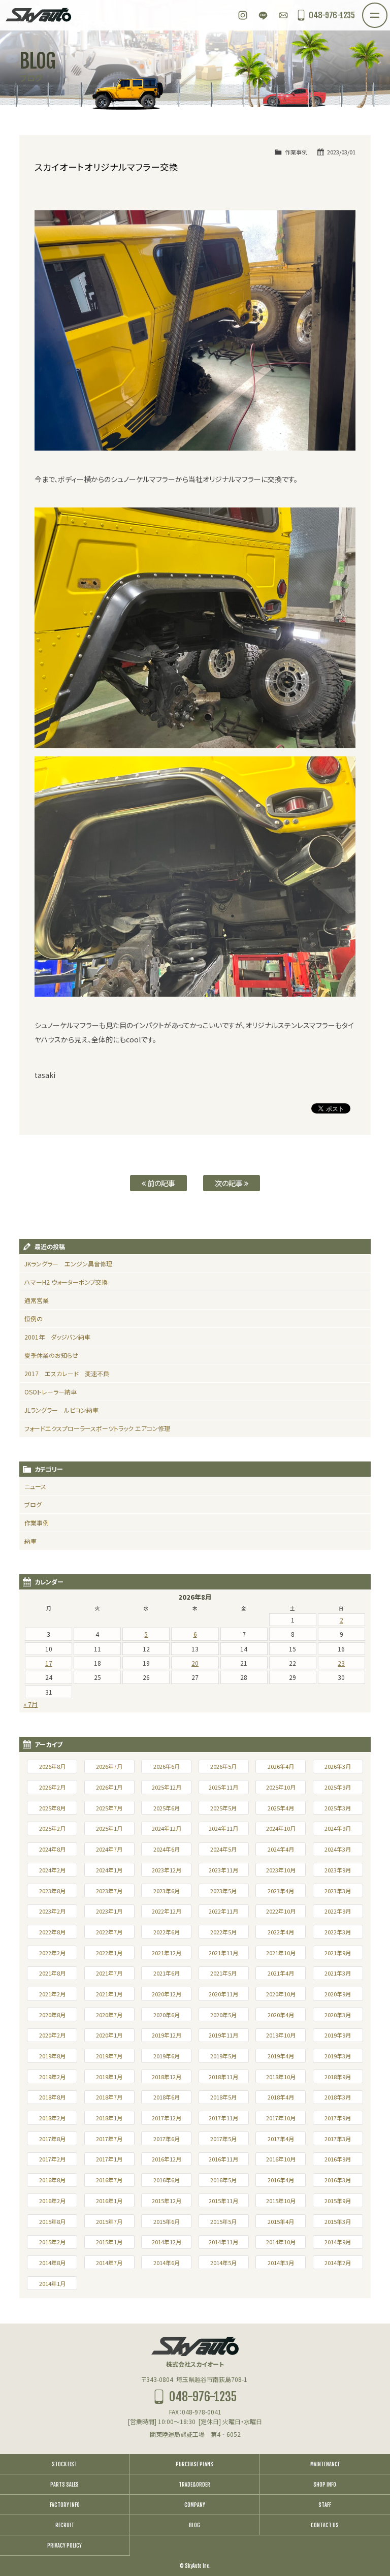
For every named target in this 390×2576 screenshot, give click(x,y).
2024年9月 (338, 1828)
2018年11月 (223, 2077)
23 (341, 1663)
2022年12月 (167, 1911)
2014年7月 (109, 2263)
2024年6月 (167, 1849)
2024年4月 (281, 1849)
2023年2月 (52, 1911)
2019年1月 (109, 2077)
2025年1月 (109, 1828)
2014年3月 (281, 2263)
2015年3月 (338, 2221)
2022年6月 (167, 1932)
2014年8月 (52, 2263)
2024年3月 (338, 1849)
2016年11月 (223, 2159)
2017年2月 (52, 2159)
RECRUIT (65, 2525)
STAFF (325, 2505)
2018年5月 (223, 2097)
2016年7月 (109, 2180)
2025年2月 (52, 1828)
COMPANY (195, 2505)
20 (195, 1663)
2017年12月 (167, 2118)
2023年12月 (167, 1870)
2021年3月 (338, 1973)
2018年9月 (338, 2077)
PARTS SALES (64, 2485)
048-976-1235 (332, 15)
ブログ (33, 1504)
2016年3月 (338, 2180)
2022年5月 (223, 1932)
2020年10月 (281, 1994)
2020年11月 (223, 1994)
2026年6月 (167, 1766)
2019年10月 (281, 2035)
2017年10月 (281, 2118)
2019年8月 (52, 2056)
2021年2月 (52, 1994)
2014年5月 (223, 2263)
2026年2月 (52, 1787)
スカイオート (38, 15)
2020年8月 (52, 2015)
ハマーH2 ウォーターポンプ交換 (66, 1282)
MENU (387, 9)
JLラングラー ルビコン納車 (61, 1410)
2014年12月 (167, 2242)
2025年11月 (223, 1787)
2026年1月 (109, 1787)
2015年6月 (167, 2221)
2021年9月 (338, 1953)
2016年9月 (338, 2159)
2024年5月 (223, 1849)
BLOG (194, 2525)
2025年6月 (167, 1808)
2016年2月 (52, 2201)
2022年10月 (281, 1911)
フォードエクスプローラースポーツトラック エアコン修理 (97, 1428)
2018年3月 (338, 2097)
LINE (263, 15)
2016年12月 (167, 2159)
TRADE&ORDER (194, 2485)
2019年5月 (223, 2056)
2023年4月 (281, 1891)
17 (49, 1663)
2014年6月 (167, 2263)
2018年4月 (281, 2097)
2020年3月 (338, 2015)
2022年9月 (338, 1911)
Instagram (243, 15)
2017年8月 (52, 2139)
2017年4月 (281, 2139)
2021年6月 (167, 1973)
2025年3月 (338, 1808)
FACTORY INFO (65, 2505)
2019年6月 (167, 2056)
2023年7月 (109, 1891)
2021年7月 (109, 1973)
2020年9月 (338, 1994)
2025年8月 (52, 1808)
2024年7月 (109, 1849)
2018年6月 (167, 2097)
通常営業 (37, 1300)
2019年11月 (223, 2035)
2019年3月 (338, 2056)
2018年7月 (109, 2097)
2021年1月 (109, 1994)
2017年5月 (223, 2139)
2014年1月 (52, 2283)
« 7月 (30, 1704)
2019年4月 (281, 2056)
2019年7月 (109, 2056)
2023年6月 (167, 1891)
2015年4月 (281, 2221)
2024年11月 (223, 1828)
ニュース (35, 1486)
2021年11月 (223, 1953)
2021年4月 (281, 1973)
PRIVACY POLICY (64, 2546)
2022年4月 (281, 1932)
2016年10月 (281, 2159)
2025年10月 (281, 1787)
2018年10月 (281, 2077)
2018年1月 (109, 2118)
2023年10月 (281, 1870)
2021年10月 (281, 1953)
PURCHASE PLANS (194, 2464)
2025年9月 (338, 1787)
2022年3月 (338, 1932)
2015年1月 (109, 2242)
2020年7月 (109, 2015)
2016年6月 (167, 2180)
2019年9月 (338, 2035)
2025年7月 (109, 1808)
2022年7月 (109, 1932)
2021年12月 (167, 1953)
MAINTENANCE (325, 2464)
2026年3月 (338, 1766)
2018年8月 (52, 2097)
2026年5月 (223, 1766)
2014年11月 (223, 2242)
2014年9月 (338, 2242)
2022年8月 (52, 1932)
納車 (30, 1541)
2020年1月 (109, 2035)
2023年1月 (109, 1911)
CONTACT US (325, 2525)
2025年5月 (223, 1808)
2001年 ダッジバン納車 (57, 1337)
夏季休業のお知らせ (51, 1355)
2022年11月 (223, 1911)
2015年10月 (281, 2201)
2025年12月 (167, 1787)
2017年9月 (338, 2118)
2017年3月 (338, 2139)
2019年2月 (52, 2077)
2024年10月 (281, 1828)
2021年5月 (223, 1973)
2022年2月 (52, 1953)
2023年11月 (223, 1870)
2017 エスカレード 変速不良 (67, 1373)
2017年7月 (109, 2139)
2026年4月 (281, 1766)
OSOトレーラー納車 (51, 1392)
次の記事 (230, 1183)
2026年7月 (109, 1766)
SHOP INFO (325, 2485)
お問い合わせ (283, 15)
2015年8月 (52, 2221)
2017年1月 (109, 2159)
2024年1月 (109, 1870)
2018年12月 (167, 2077)
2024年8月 (52, 1849)
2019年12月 (167, 2035)
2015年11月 (223, 2201)
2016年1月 (109, 2201)
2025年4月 (281, 1808)
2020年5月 (223, 2015)
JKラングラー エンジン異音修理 (68, 1264)
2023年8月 (52, 1891)
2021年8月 (52, 1973)
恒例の (34, 1318)
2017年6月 (167, 2139)
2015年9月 (338, 2201)
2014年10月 (281, 2242)
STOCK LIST (64, 2464)
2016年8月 (52, 2180)
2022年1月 (109, 1953)
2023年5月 (223, 1891)
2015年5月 (223, 2221)
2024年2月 (52, 1870)
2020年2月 (52, 2035)
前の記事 (160, 1183)
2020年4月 (281, 2015)
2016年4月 (281, 2180)
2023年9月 (338, 1870)
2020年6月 (167, 2015)
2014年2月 (338, 2263)
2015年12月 (167, 2201)
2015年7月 (109, 2221)
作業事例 (296, 152)
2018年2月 (52, 2118)
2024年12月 (167, 1828)
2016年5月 (223, 2180)
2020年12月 (167, 1994)
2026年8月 (52, 1766)
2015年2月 (52, 2242)
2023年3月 (338, 1891)
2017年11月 (223, 2118)
